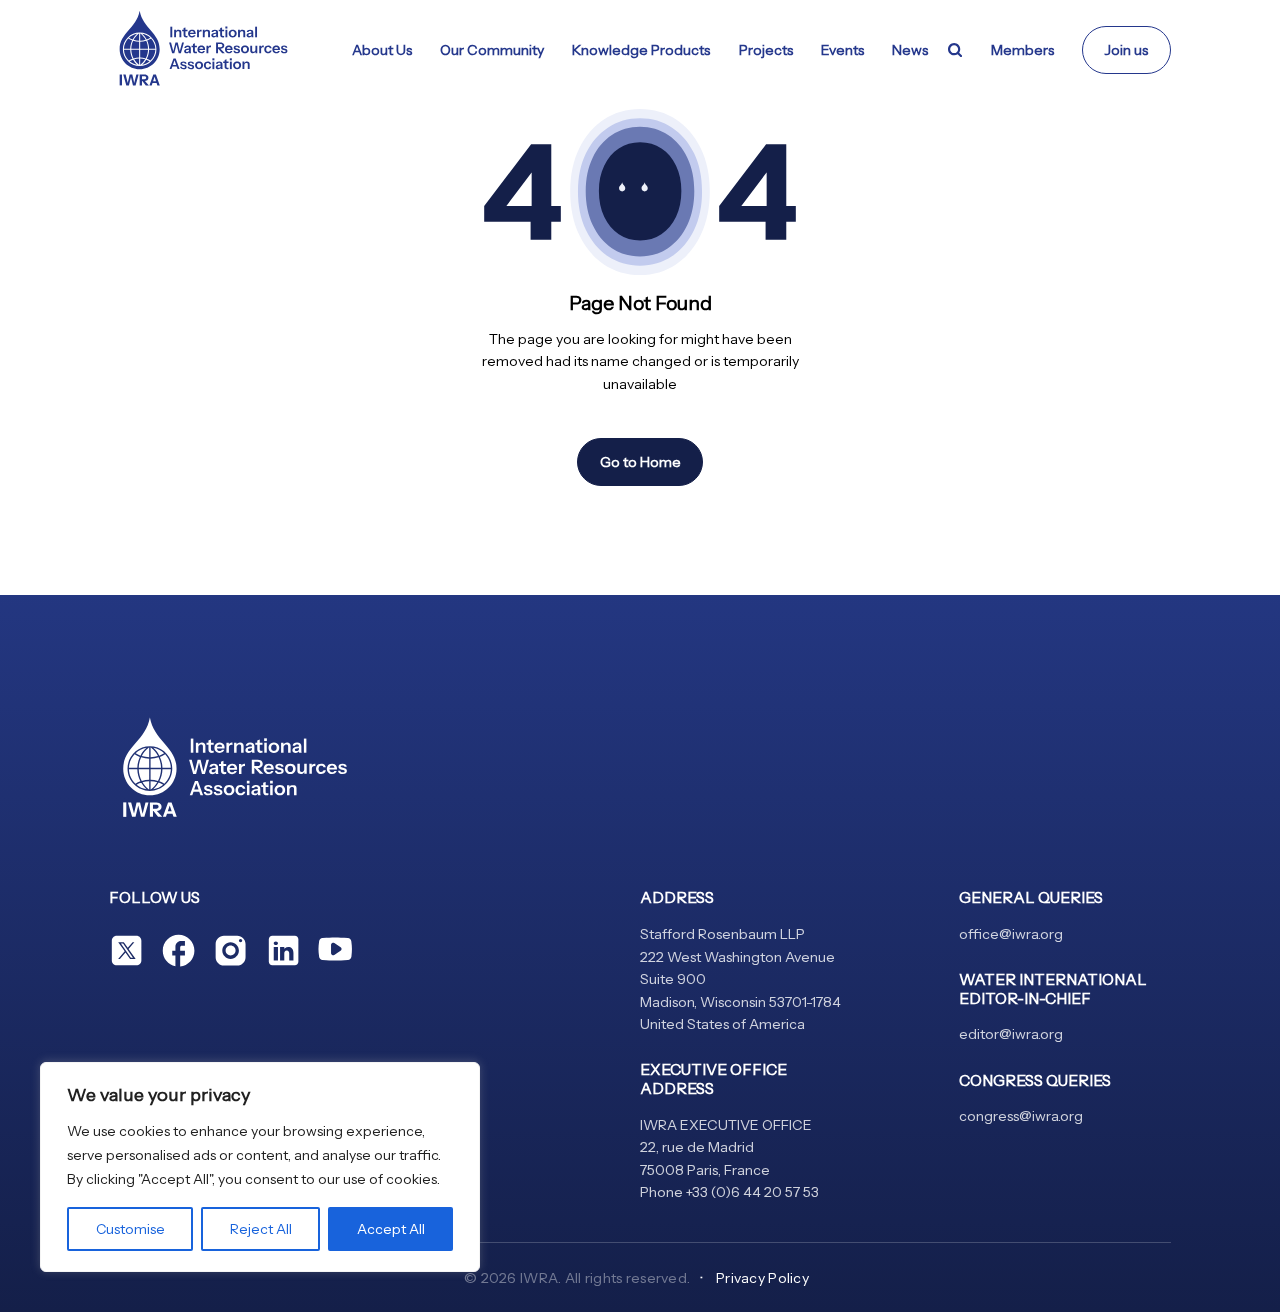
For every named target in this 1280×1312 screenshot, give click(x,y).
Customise (130, 1229)
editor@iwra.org (1011, 1034)
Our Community (492, 50)
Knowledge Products (641, 50)
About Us (382, 50)
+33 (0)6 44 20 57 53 (752, 1192)
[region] (260, 1167)
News (910, 50)
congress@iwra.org (1021, 1116)
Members (1022, 50)
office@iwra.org (1011, 934)
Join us (1126, 50)
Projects (766, 50)
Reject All (261, 1229)
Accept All (391, 1229)
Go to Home (640, 462)
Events (842, 50)
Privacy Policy (762, 1278)
